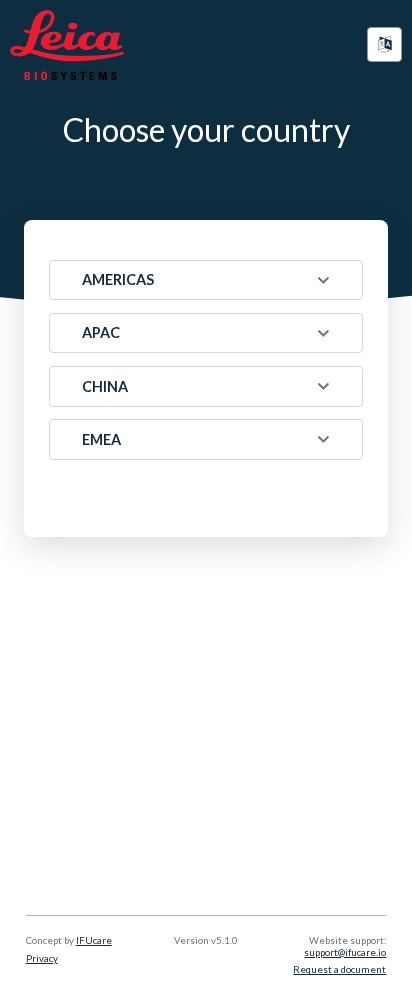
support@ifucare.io (345, 952)
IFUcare (94, 940)
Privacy (42, 958)
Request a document (339, 969)
